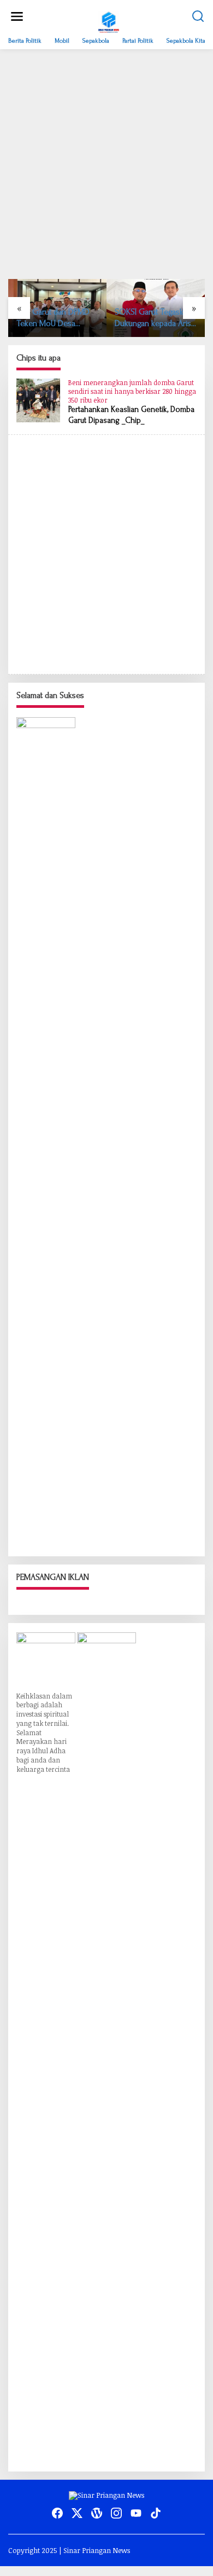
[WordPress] (97, 2513)
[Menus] (17, 16)
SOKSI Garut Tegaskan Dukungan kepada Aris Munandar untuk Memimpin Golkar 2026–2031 (153, 318)
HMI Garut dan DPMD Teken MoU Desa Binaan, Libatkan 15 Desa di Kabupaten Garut (53, 318)
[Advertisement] (106, 164)
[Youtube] (136, 2513)
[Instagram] (116, 2513)
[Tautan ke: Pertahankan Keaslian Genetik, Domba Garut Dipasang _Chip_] (38, 400)
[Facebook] (57, 2513)
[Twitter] (77, 2513)
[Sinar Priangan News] (109, 21)
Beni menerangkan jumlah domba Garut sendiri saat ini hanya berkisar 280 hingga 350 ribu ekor (132, 391)
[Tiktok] (156, 2513)
